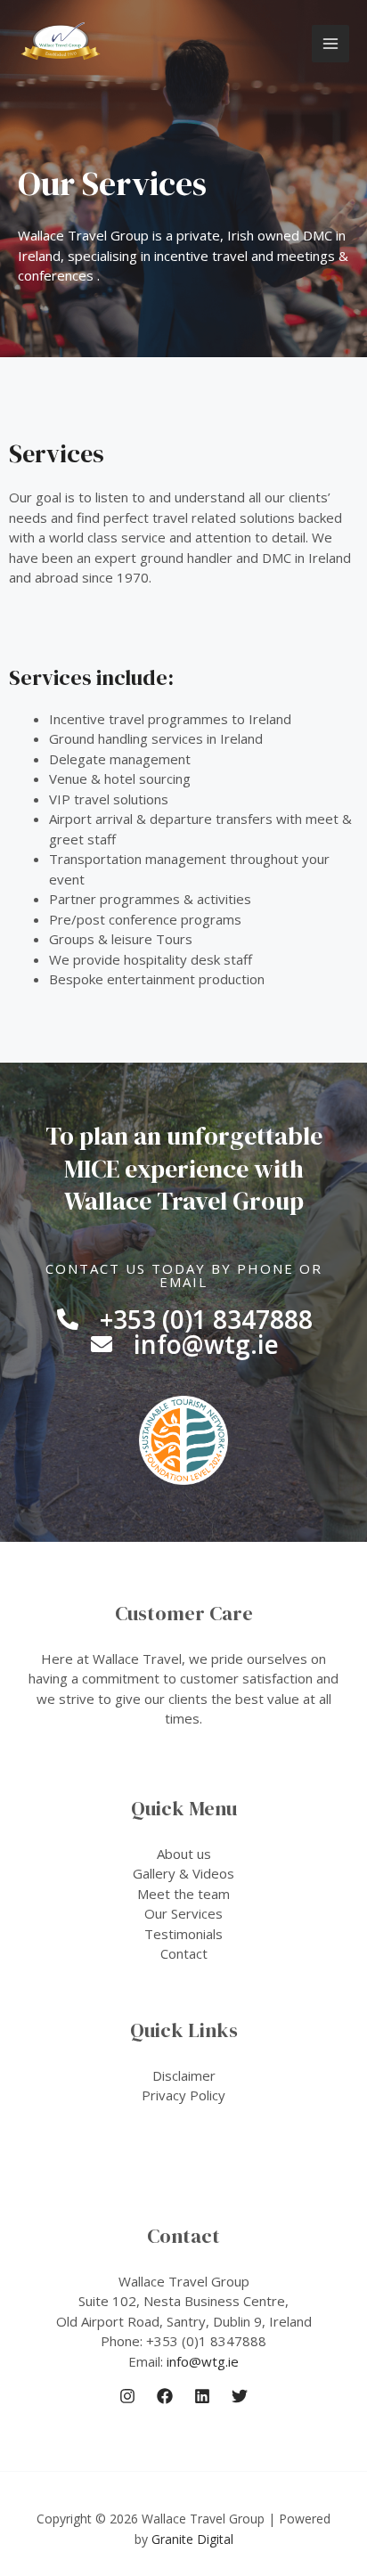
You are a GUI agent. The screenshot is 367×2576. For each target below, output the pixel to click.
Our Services (183, 1913)
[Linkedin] (202, 2396)
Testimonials (183, 1934)
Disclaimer (184, 2075)
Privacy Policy (183, 2095)
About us (184, 1854)
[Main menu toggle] (331, 44)
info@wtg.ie (203, 2361)
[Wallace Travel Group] (61, 44)
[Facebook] (165, 2396)
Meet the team (183, 1894)
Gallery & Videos (183, 1873)
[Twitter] (240, 2396)
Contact (184, 1953)
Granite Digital (192, 2539)
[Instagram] (127, 2396)
